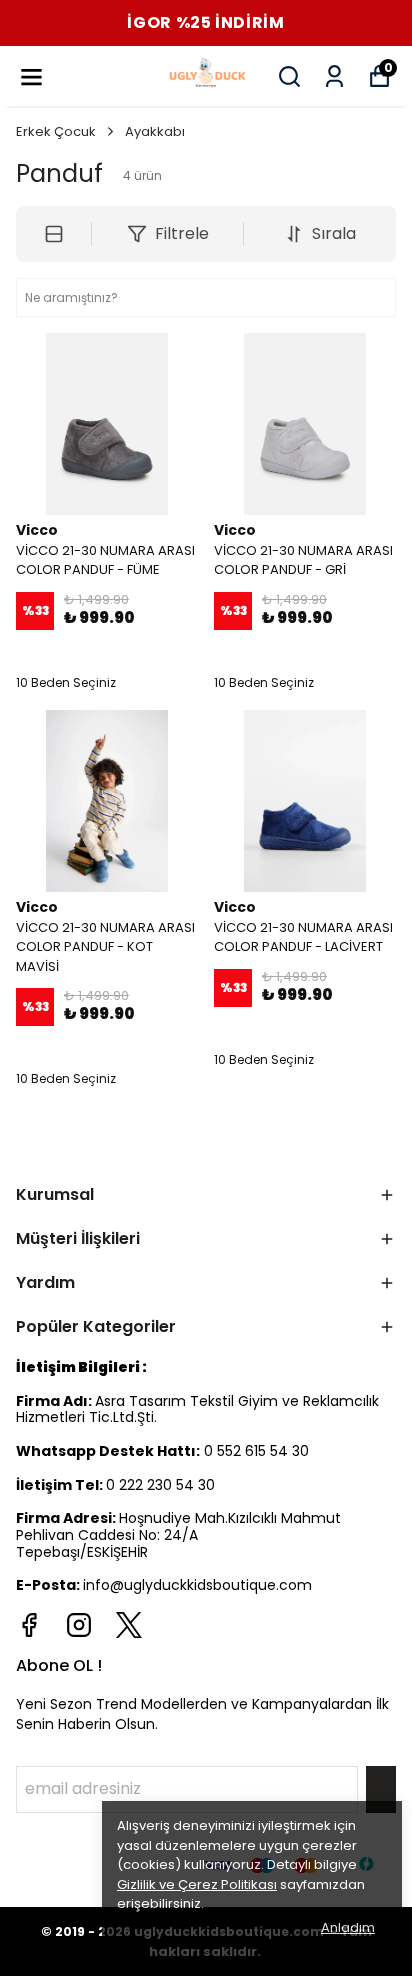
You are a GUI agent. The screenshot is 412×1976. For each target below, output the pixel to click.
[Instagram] (79, 1625)
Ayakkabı (155, 131)
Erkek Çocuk (56, 131)
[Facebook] (29, 1625)
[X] (129, 1625)
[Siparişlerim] (334, 76)
